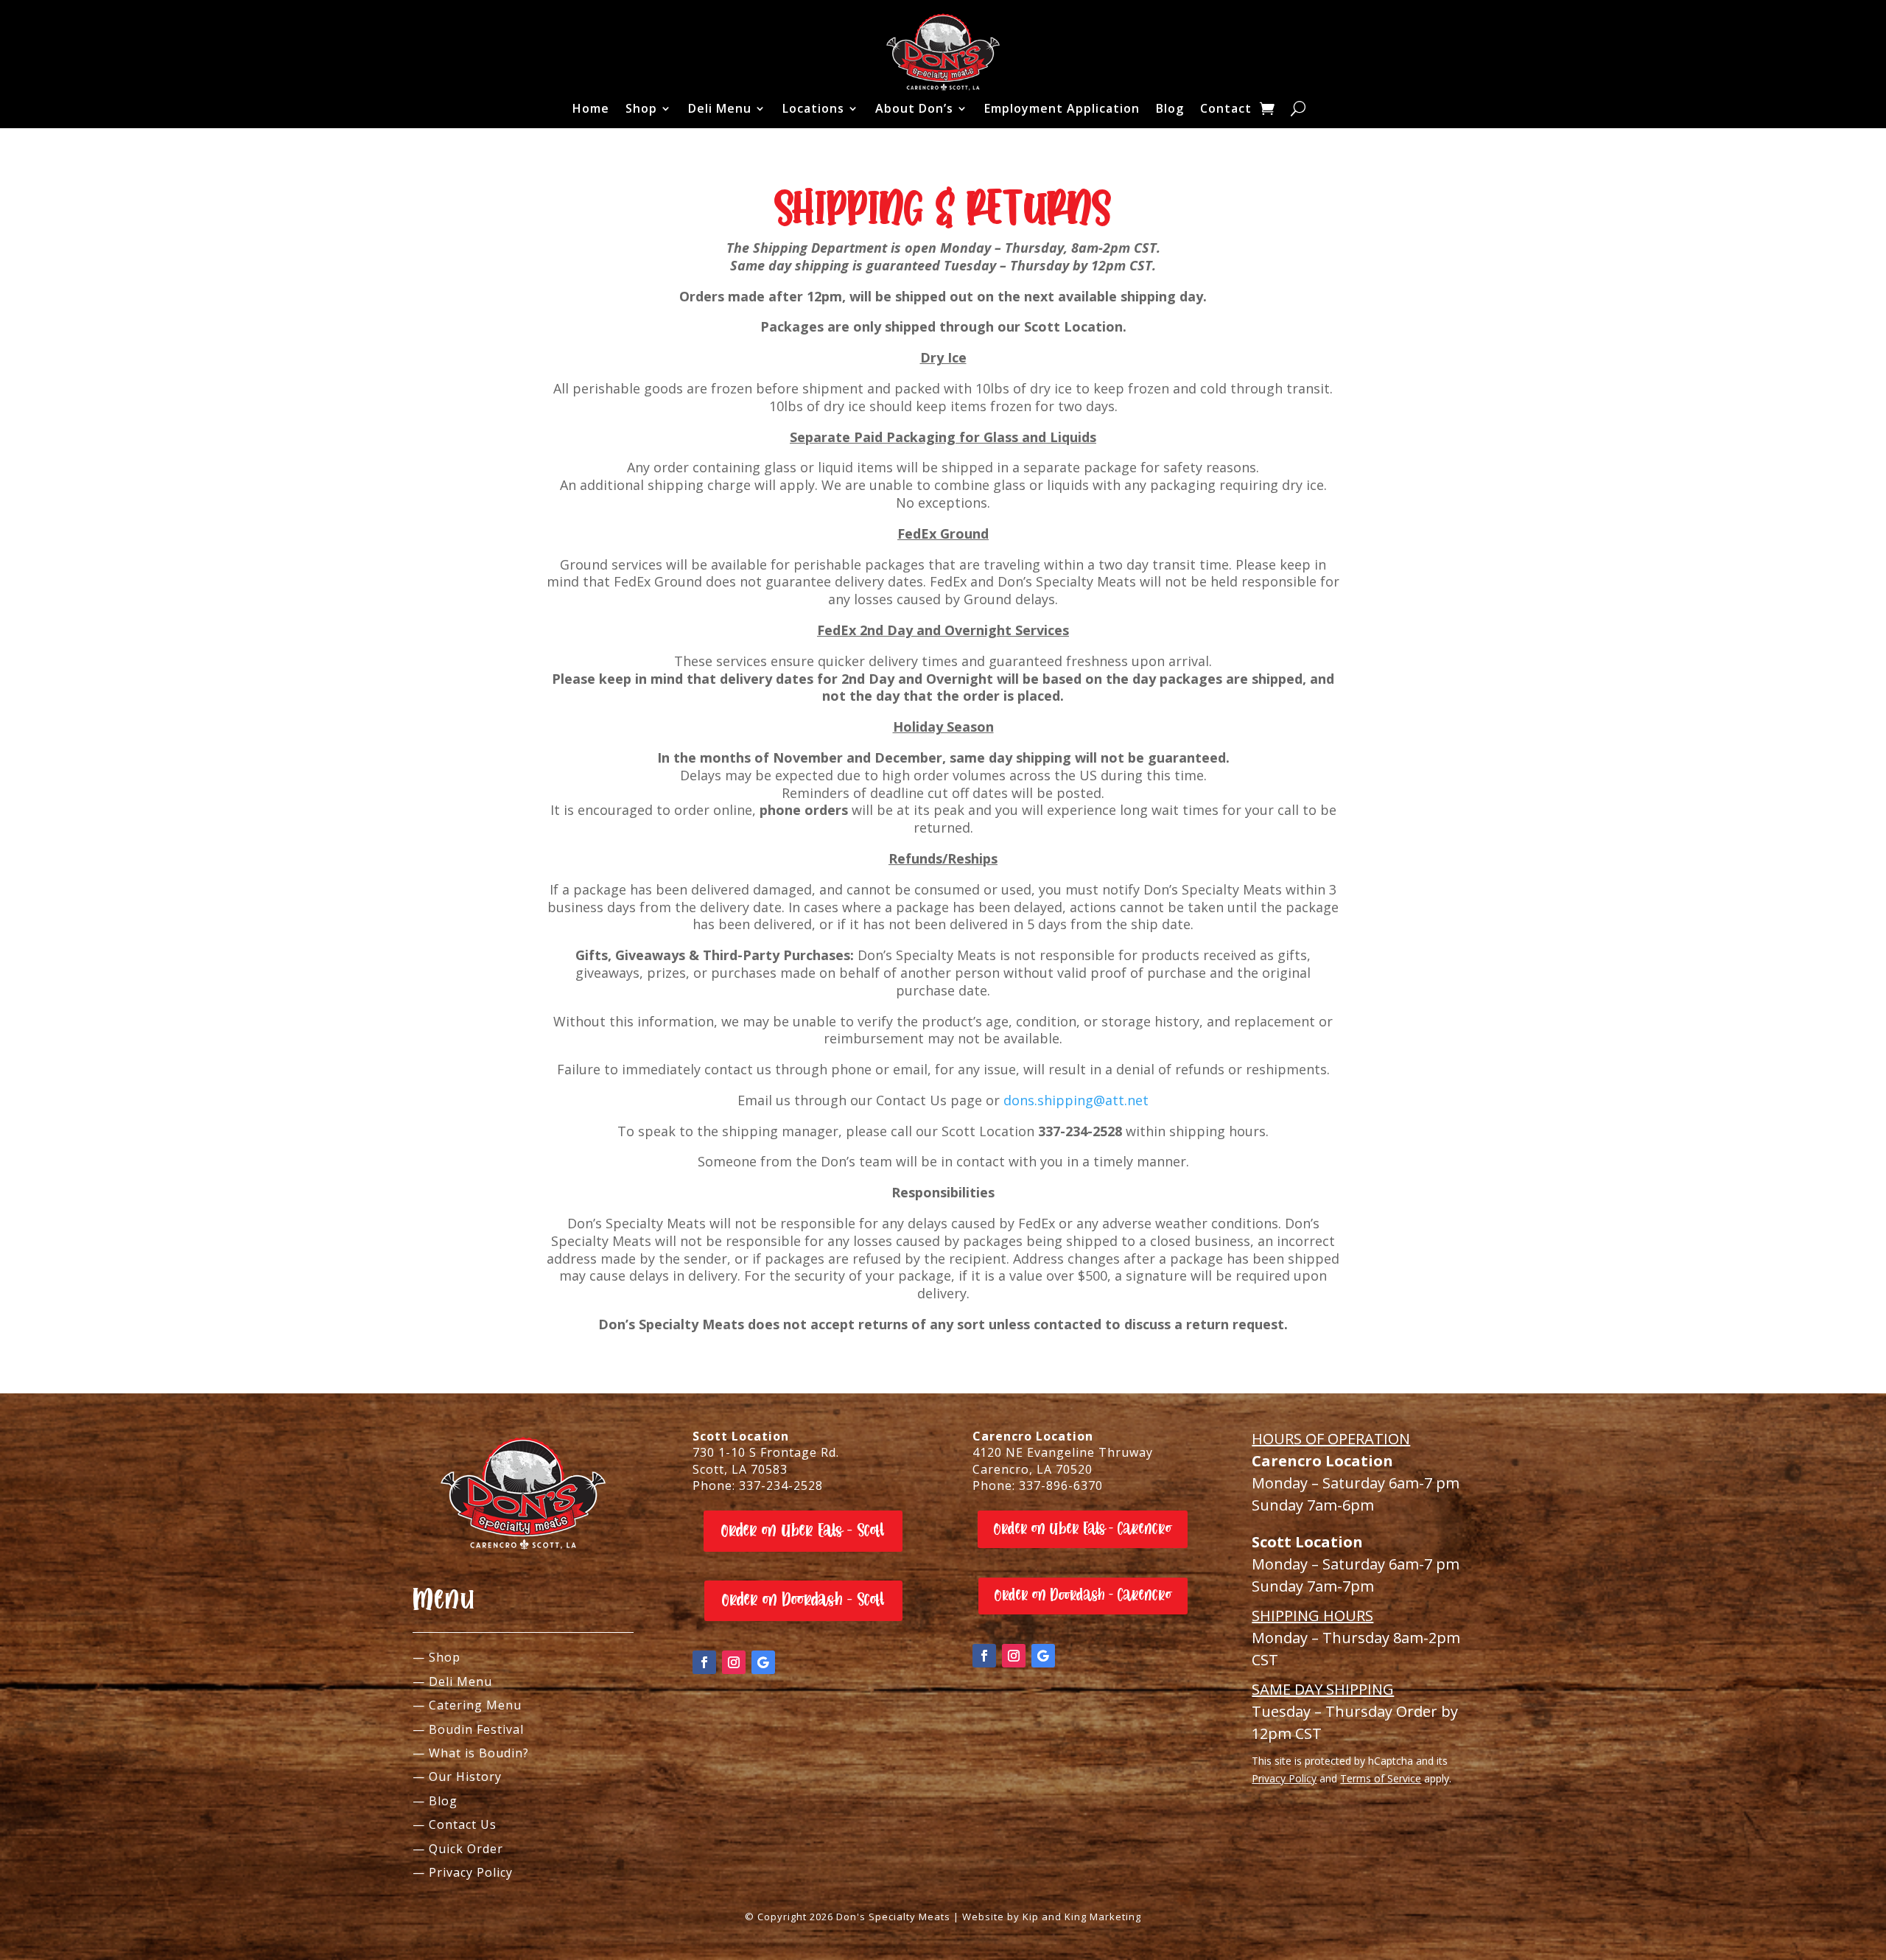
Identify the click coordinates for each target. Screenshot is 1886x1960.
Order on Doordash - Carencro (1083, 1595)
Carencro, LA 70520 (1033, 1469)
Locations (813, 108)
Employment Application (1062, 108)
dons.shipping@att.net (1076, 1100)
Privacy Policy (1284, 1778)
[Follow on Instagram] (734, 1662)
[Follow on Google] (763, 1662)
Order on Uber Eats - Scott (803, 1531)
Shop (641, 108)
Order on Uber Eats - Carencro (1083, 1529)
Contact (1226, 108)
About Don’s (914, 108)
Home (591, 108)
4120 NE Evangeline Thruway (1063, 1452)
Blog (1170, 108)
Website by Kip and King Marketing (1052, 1917)
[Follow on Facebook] (704, 1662)
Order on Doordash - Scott (803, 1600)
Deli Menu (720, 108)
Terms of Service (1381, 1778)
